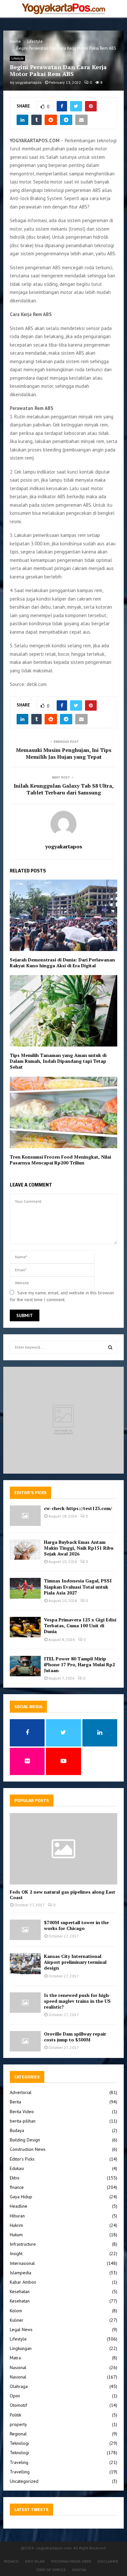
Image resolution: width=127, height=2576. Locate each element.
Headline (19, 2206)
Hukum (16, 2235)
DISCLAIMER (108, 2561)
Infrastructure (23, 2244)
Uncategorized (24, 2481)
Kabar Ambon (23, 2282)
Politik (15, 2415)
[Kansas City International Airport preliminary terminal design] (25, 1964)
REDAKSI (11, 2561)
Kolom (16, 2311)
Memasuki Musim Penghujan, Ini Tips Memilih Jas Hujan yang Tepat (64, 753)
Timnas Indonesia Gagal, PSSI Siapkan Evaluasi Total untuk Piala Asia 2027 (78, 1586)
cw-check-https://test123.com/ (78, 1508)
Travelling (20, 2472)
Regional (18, 2434)
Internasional (22, 2263)
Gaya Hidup (21, 2197)
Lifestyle (17, 58)
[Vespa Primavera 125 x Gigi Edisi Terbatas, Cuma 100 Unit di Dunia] (25, 1627)
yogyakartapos (28, 82)
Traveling (19, 2462)
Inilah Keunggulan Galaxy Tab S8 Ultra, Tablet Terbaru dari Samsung (64, 789)
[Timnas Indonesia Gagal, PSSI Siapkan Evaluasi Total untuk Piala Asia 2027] (25, 1588)
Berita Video (22, 2112)
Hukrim (16, 2225)
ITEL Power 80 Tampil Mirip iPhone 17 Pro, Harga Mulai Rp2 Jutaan (79, 1664)
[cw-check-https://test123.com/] (25, 1516)
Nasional (18, 2367)
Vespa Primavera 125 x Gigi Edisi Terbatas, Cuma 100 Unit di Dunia (80, 1625)
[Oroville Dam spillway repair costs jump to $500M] (25, 2041)
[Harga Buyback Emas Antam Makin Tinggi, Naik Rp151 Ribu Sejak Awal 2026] (25, 1549)
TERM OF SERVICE (51, 2570)
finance (17, 2187)
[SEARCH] (110, 1347)
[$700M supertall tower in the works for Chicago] (25, 1930)
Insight (16, 2253)
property (18, 2424)
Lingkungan (21, 2348)
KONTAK (79, 2570)
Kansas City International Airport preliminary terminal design (75, 1962)
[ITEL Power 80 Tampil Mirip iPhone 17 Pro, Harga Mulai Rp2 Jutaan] (25, 1666)
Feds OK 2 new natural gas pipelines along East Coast (63, 1895)
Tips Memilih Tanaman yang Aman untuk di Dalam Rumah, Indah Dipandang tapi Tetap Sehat (58, 1061)
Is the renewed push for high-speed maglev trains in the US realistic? (77, 2001)
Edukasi (17, 2168)
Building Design (25, 2140)
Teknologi (19, 2443)
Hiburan (17, 2216)
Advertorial (21, 2092)
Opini (15, 2396)
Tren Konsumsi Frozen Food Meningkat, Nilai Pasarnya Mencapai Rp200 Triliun (60, 1160)
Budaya (17, 2130)
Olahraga (19, 2386)
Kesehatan (20, 2291)
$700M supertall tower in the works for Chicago (76, 1925)
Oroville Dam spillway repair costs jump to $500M (75, 2037)
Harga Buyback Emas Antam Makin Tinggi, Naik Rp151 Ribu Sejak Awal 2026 (79, 1548)
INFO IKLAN (35, 2561)
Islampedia (21, 2273)
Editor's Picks (22, 2159)
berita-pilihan (23, 2121)
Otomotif (18, 2405)
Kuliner (17, 2320)
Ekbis (15, 2178)
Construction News (28, 2149)
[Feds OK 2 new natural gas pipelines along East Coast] (63, 1849)
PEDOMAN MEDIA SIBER (71, 2561)
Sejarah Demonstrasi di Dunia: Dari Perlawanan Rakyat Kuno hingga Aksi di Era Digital (62, 963)
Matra (15, 2358)
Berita (15, 2102)
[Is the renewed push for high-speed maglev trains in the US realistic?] (25, 2003)
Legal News (21, 2329)
